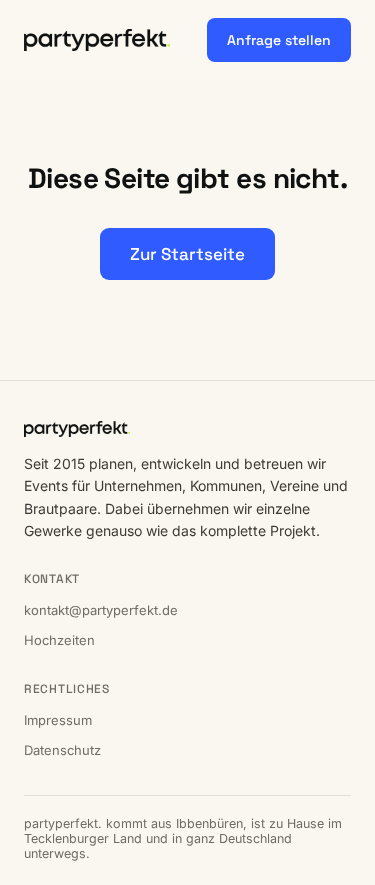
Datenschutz (62, 750)
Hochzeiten (59, 640)
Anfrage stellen (279, 40)
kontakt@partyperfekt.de (101, 610)
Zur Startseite (187, 254)
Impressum (58, 720)
